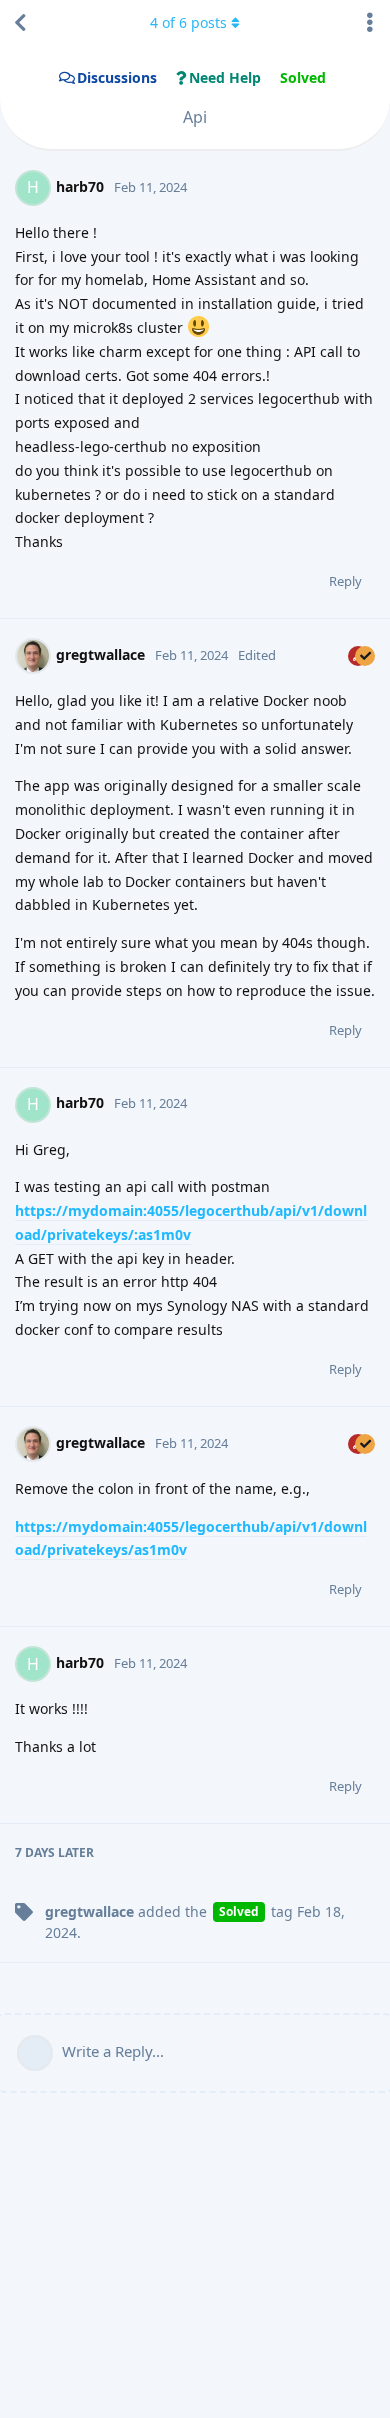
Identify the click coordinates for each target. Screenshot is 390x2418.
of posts (188, 22)
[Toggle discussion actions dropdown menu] (370, 23)
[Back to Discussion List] (20, 23)
